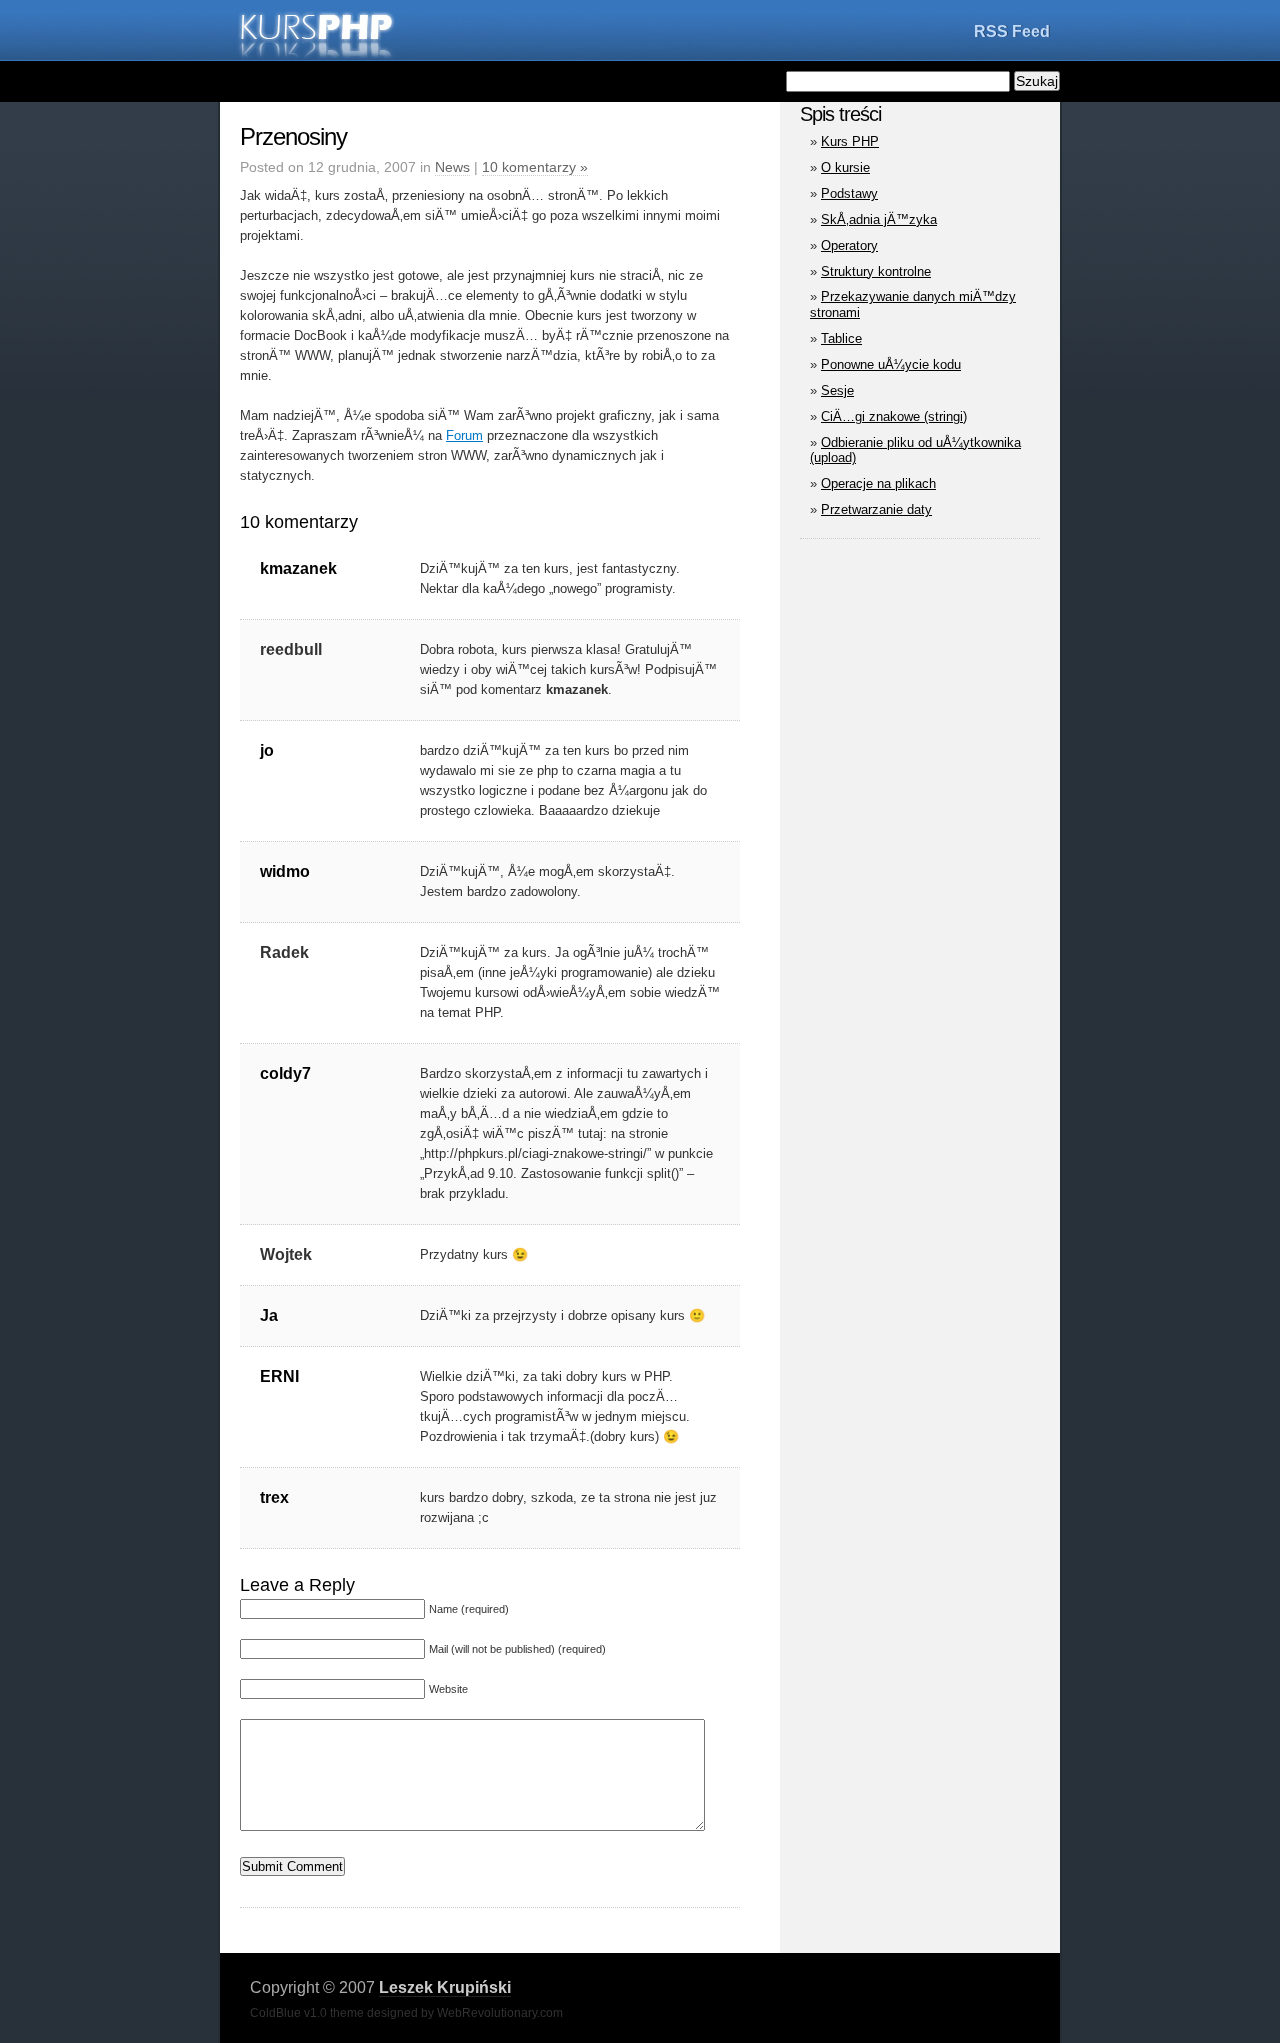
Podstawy (849, 193)
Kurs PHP (850, 141)
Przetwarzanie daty (876, 509)
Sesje (837, 390)
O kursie (845, 167)
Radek (284, 952)
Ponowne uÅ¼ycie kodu (891, 364)
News (452, 167)
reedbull (291, 649)
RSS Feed (1012, 31)
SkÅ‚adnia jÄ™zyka (879, 219)
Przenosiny (293, 136)
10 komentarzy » (535, 167)
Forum (464, 435)
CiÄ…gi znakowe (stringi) (894, 416)
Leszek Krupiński (445, 1987)
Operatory (849, 245)
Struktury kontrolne (876, 271)
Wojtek (286, 1254)
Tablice (841, 338)
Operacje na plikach (878, 483)
